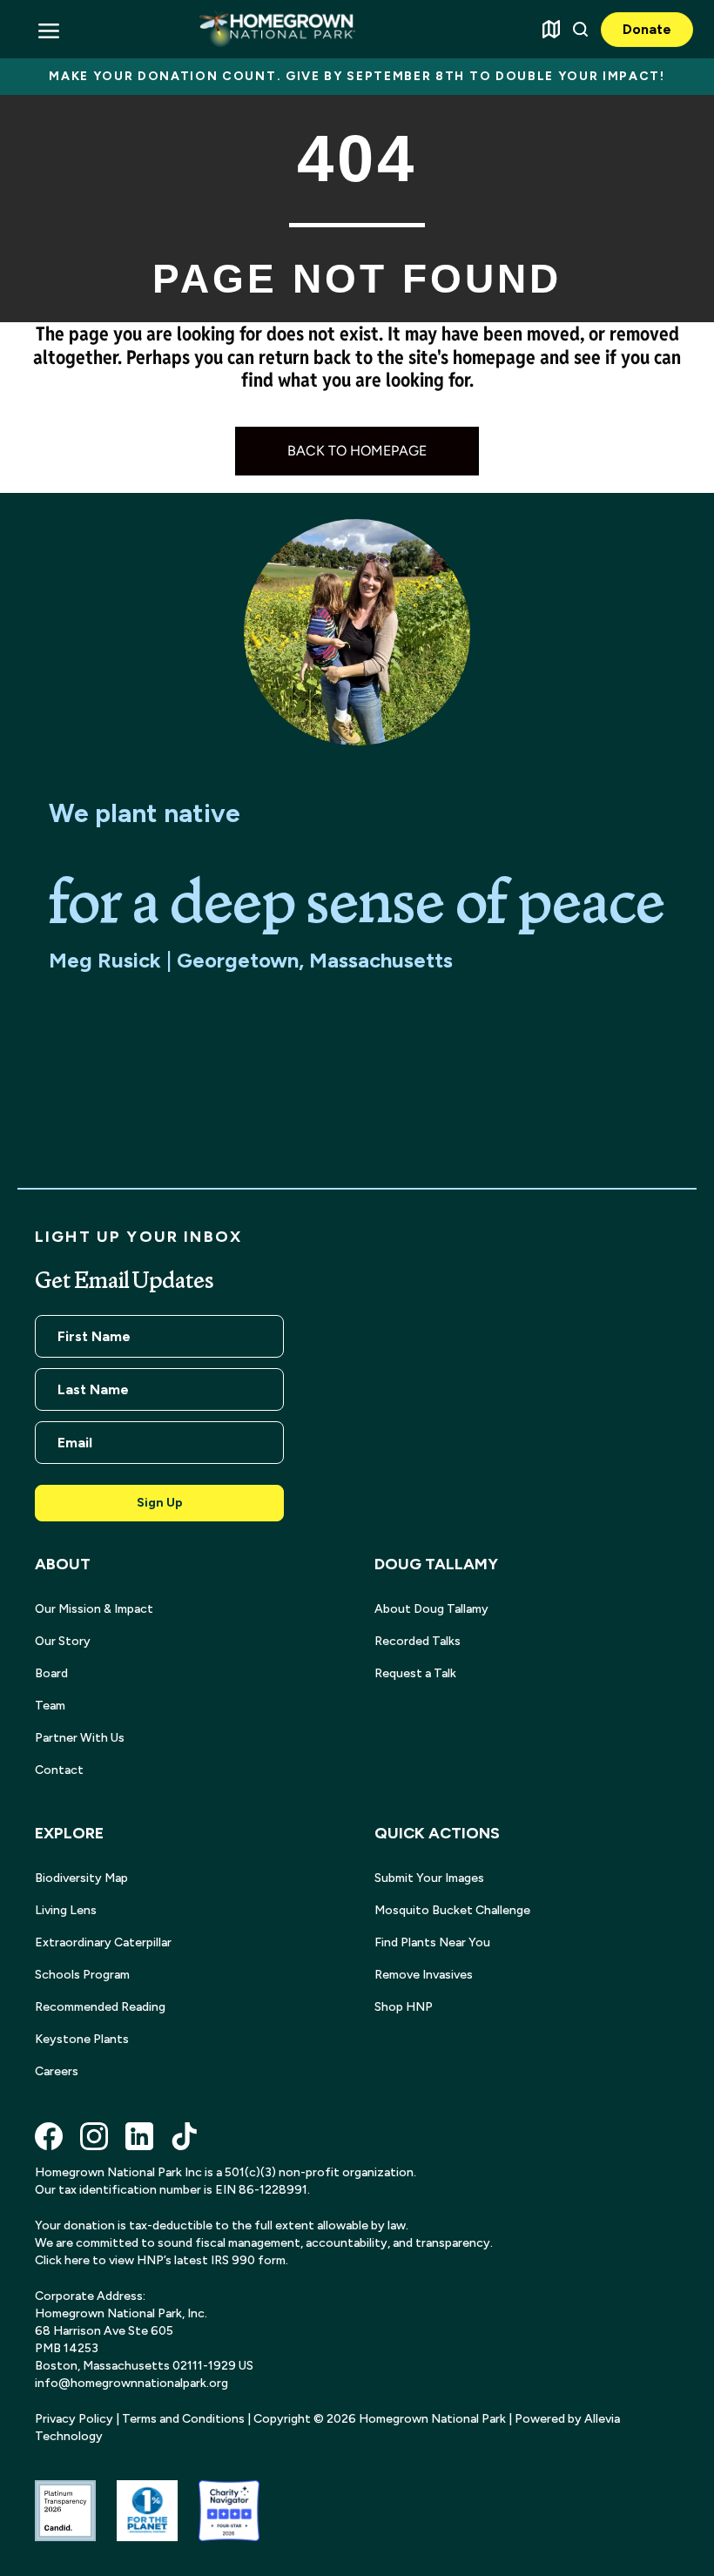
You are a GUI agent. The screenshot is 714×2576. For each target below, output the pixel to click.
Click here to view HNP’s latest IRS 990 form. (162, 2260)
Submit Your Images (429, 1878)
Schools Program (82, 1975)
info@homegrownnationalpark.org (131, 2383)
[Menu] (48, 29)
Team (50, 1706)
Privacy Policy (74, 2419)
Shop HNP (404, 2007)
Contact (59, 1770)
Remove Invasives (424, 1975)
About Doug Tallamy (431, 1609)
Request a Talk (415, 1673)
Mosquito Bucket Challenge (452, 1910)
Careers (57, 2071)
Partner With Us (80, 1738)
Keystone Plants (82, 2039)
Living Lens (66, 1910)
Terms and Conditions (183, 2419)
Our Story (63, 1641)
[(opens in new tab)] (65, 2509)
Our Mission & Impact (94, 1609)
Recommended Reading (100, 2007)
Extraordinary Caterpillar (103, 1942)
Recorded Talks (418, 1641)
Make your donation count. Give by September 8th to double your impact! (357, 76)
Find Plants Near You (432, 1942)
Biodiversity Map (81, 1878)
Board (51, 1673)
